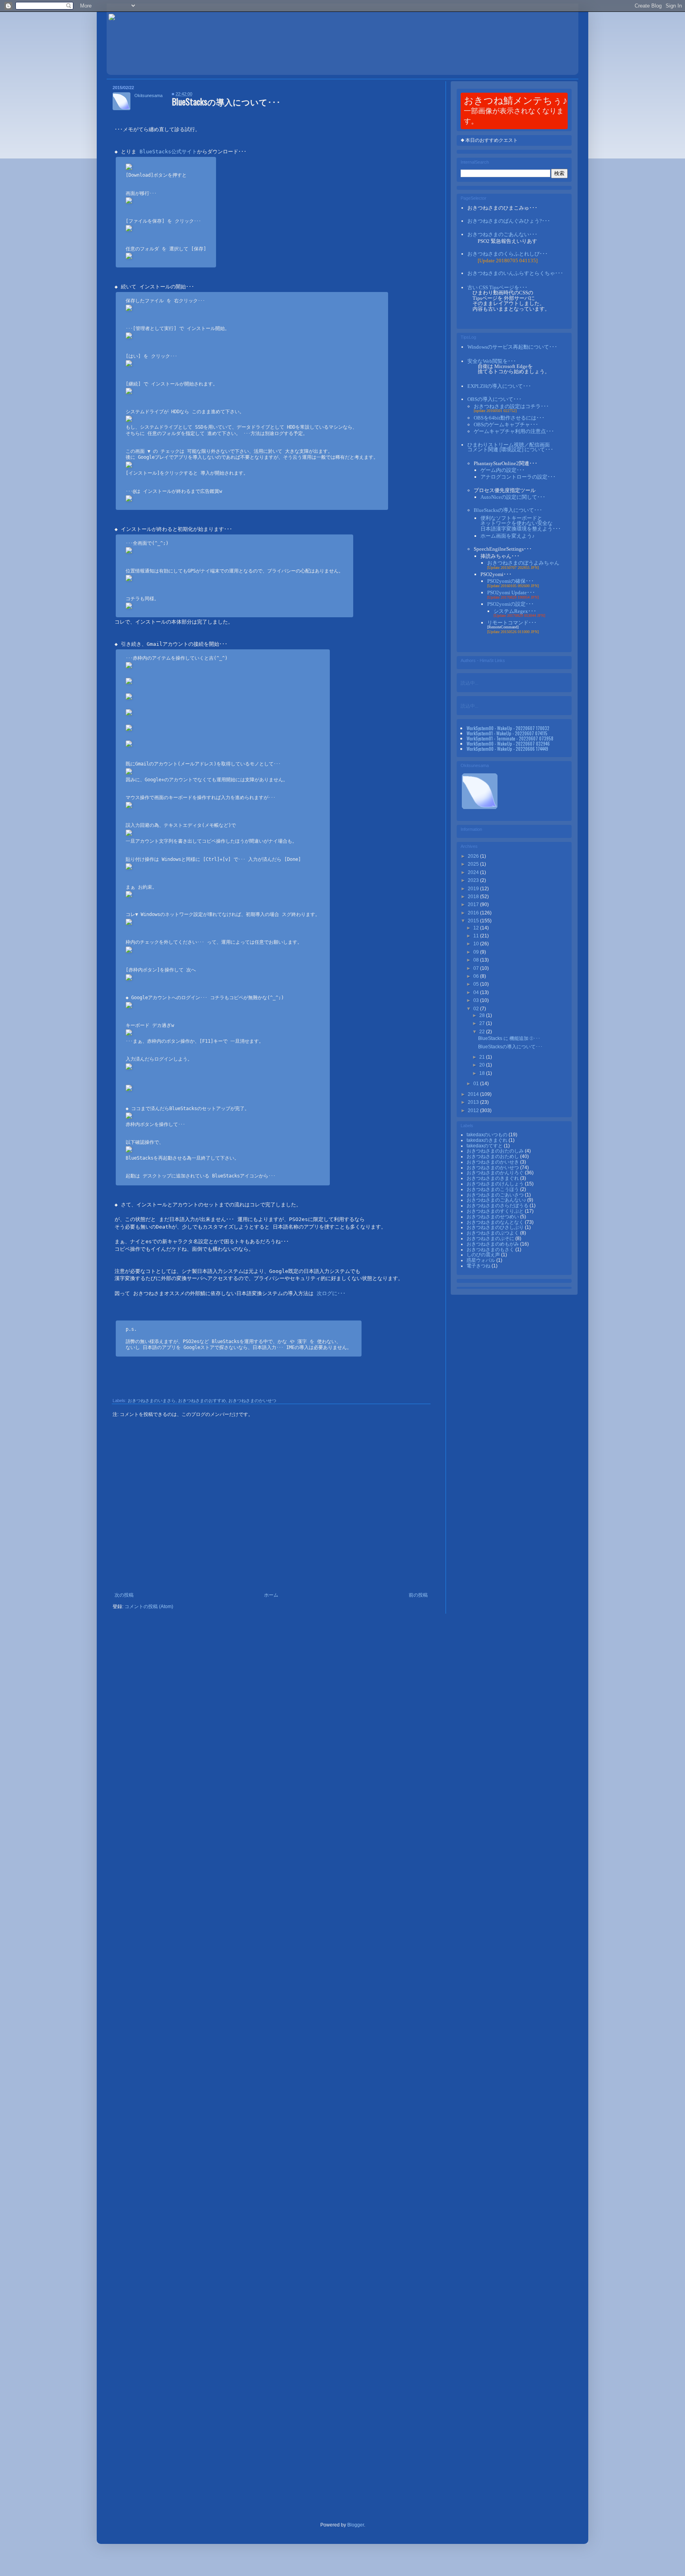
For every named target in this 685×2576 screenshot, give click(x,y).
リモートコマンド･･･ (512, 623)
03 (477, 1000)
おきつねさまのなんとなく (496, 1222)
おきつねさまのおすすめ (202, 1401)
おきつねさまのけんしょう (496, 1184)
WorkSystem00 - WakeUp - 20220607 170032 (508, 728)
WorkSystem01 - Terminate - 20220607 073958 (510, 738)
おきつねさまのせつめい (493, 1217)
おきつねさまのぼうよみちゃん (523, 563)
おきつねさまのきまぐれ (493, 1178)
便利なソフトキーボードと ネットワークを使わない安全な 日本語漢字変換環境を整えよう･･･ (521, 523)
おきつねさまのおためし (493, 1156)
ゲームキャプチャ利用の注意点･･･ (514, 431)
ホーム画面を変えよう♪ (508, 536)
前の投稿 (418, 1595)
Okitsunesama (148, 95)
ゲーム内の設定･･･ (503, 470)
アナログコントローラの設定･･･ (518, 477)
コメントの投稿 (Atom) (149, 1607)
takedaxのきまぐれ (488, 1140)
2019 (474, 889)
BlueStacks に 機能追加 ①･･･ (509, 1038)
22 (483, 1032)
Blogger (356, 2525)
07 (477, 968)
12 (477, 928)
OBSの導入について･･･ (495, 399)
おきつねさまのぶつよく (493, 1233)
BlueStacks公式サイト (168, 152)
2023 (474, 880)
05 (477, 984)
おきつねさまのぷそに (491, 1238)
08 (477, 960)
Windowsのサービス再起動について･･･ (512, 347)
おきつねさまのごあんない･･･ (502, 234)
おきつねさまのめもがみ (493, 1244)
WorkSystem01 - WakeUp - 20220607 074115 (507, 733)
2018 (474, 897)
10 (477, 944)
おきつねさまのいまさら (152, 1401)
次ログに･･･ (331, 1293)
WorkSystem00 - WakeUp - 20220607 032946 (508, 743)
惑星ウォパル (481, 1260)
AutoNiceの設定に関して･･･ (513, 497)
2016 (474, 913)
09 (477, 952)
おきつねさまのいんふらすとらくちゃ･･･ (515, 273)
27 (483, 1023)
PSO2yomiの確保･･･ (511, 581)
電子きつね (479, 1266)
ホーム (271, 1595)
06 (477, 976)
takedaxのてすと (485, 1146)
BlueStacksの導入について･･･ (508, 510)
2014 (474, 1094)
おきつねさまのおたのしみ (496, 1151)
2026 (474, 856)
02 (477, 1009)
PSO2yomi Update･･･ (511, 592)
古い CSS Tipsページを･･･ (497, 287)
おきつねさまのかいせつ (252, 1401)
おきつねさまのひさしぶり (496, 1227)
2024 (474, 872)
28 (483, 1015)
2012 (474, 1111)
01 (477, 1084)
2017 (474, 904)
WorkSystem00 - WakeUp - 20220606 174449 (507, 749)
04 (477, 992)
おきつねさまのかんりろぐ (496, 1173)
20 (483, 1065)
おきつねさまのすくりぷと (496, 1211)
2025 (474, 864)
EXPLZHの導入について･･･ (499, 386)
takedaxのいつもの (488, 1135)
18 (483, 1073)
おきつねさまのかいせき (493, 1162)
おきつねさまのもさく (491, 1250)
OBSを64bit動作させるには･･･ (509, 418)
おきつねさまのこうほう (493, 1189)
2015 (474, 921)
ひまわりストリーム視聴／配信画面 (510, 447)
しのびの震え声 (484, 1255)
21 (483, 1057)
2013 (474, 1102)
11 (477, 936)
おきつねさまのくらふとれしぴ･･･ (508, 254)
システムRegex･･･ (515, 611)
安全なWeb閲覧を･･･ (492, 361)
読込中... (470, 682)
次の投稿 (124, 1595)
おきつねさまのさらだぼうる (498, 1206)
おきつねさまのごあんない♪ (497, 1200)
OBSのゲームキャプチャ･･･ (506, 425)
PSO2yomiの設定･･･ (511, 604)
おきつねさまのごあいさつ (496, 1195)
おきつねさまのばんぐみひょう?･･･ (509, 221)
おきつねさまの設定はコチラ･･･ (511, 406)
